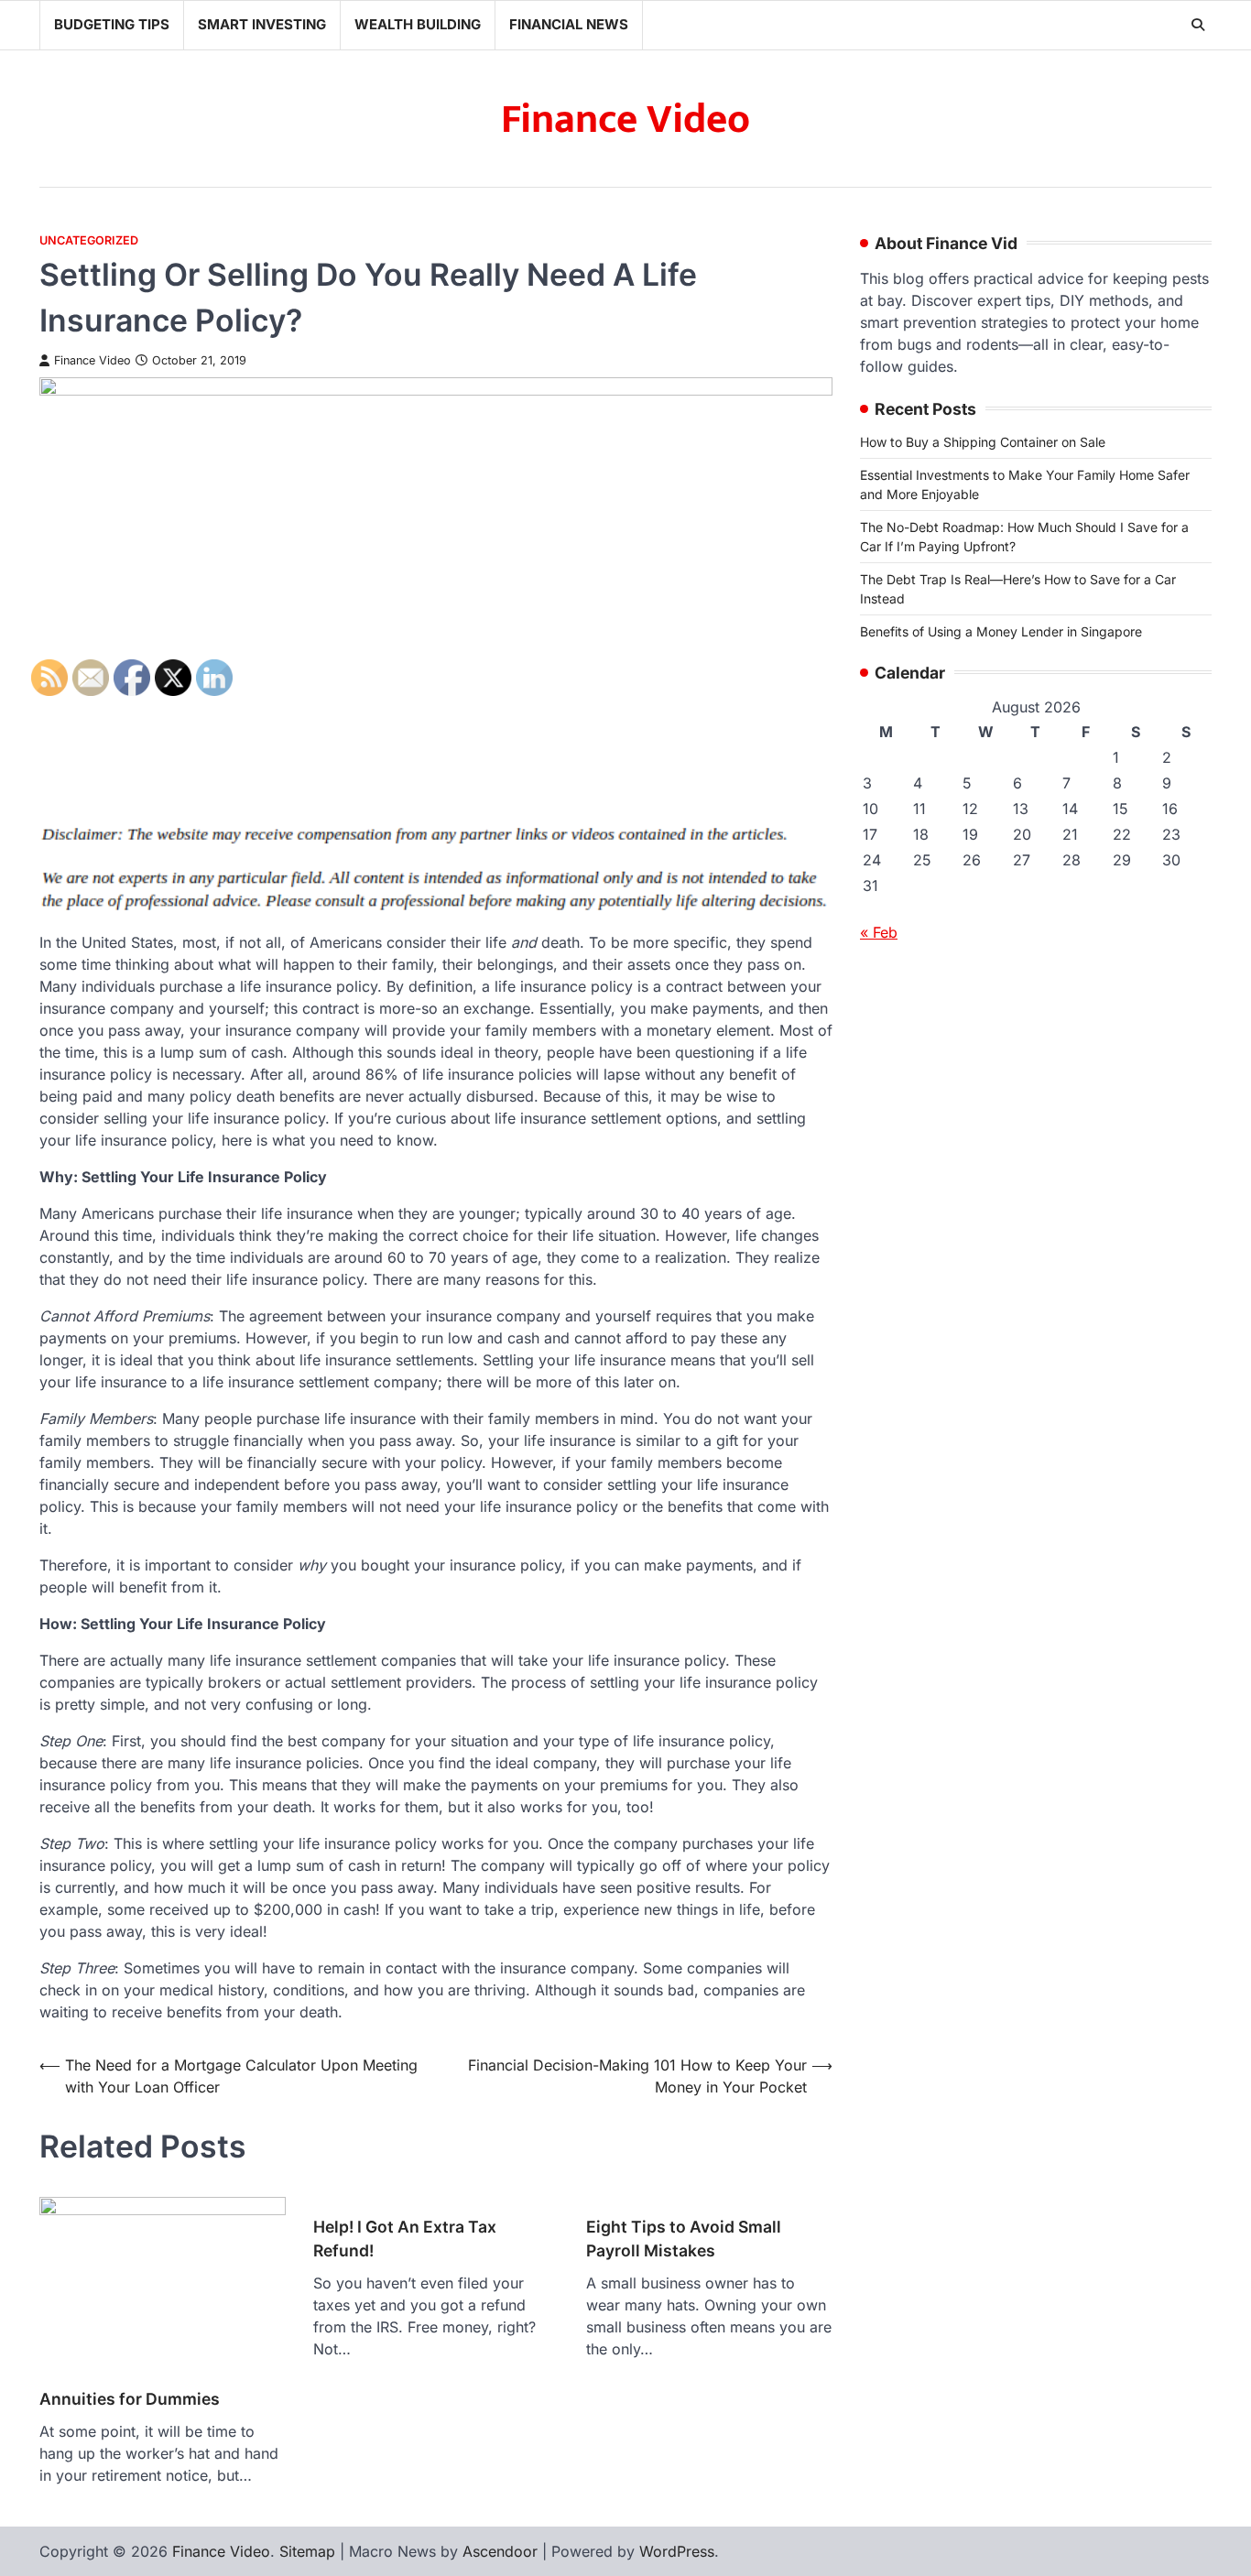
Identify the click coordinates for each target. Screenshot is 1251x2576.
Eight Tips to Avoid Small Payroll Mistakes (684, 2239)
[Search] (1198, 25)
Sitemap (307, 2551)
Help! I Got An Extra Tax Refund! (405, 2239)
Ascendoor (500, 2551)
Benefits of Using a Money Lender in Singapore (1001, 631)
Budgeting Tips (112, 24)
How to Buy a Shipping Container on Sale (983, 442)
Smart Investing (262, 24)
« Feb (879, 932)
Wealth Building (418, 24)
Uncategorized (89, 240)
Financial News (569, 24)
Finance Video (625, 120)
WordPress (677, 2551)
